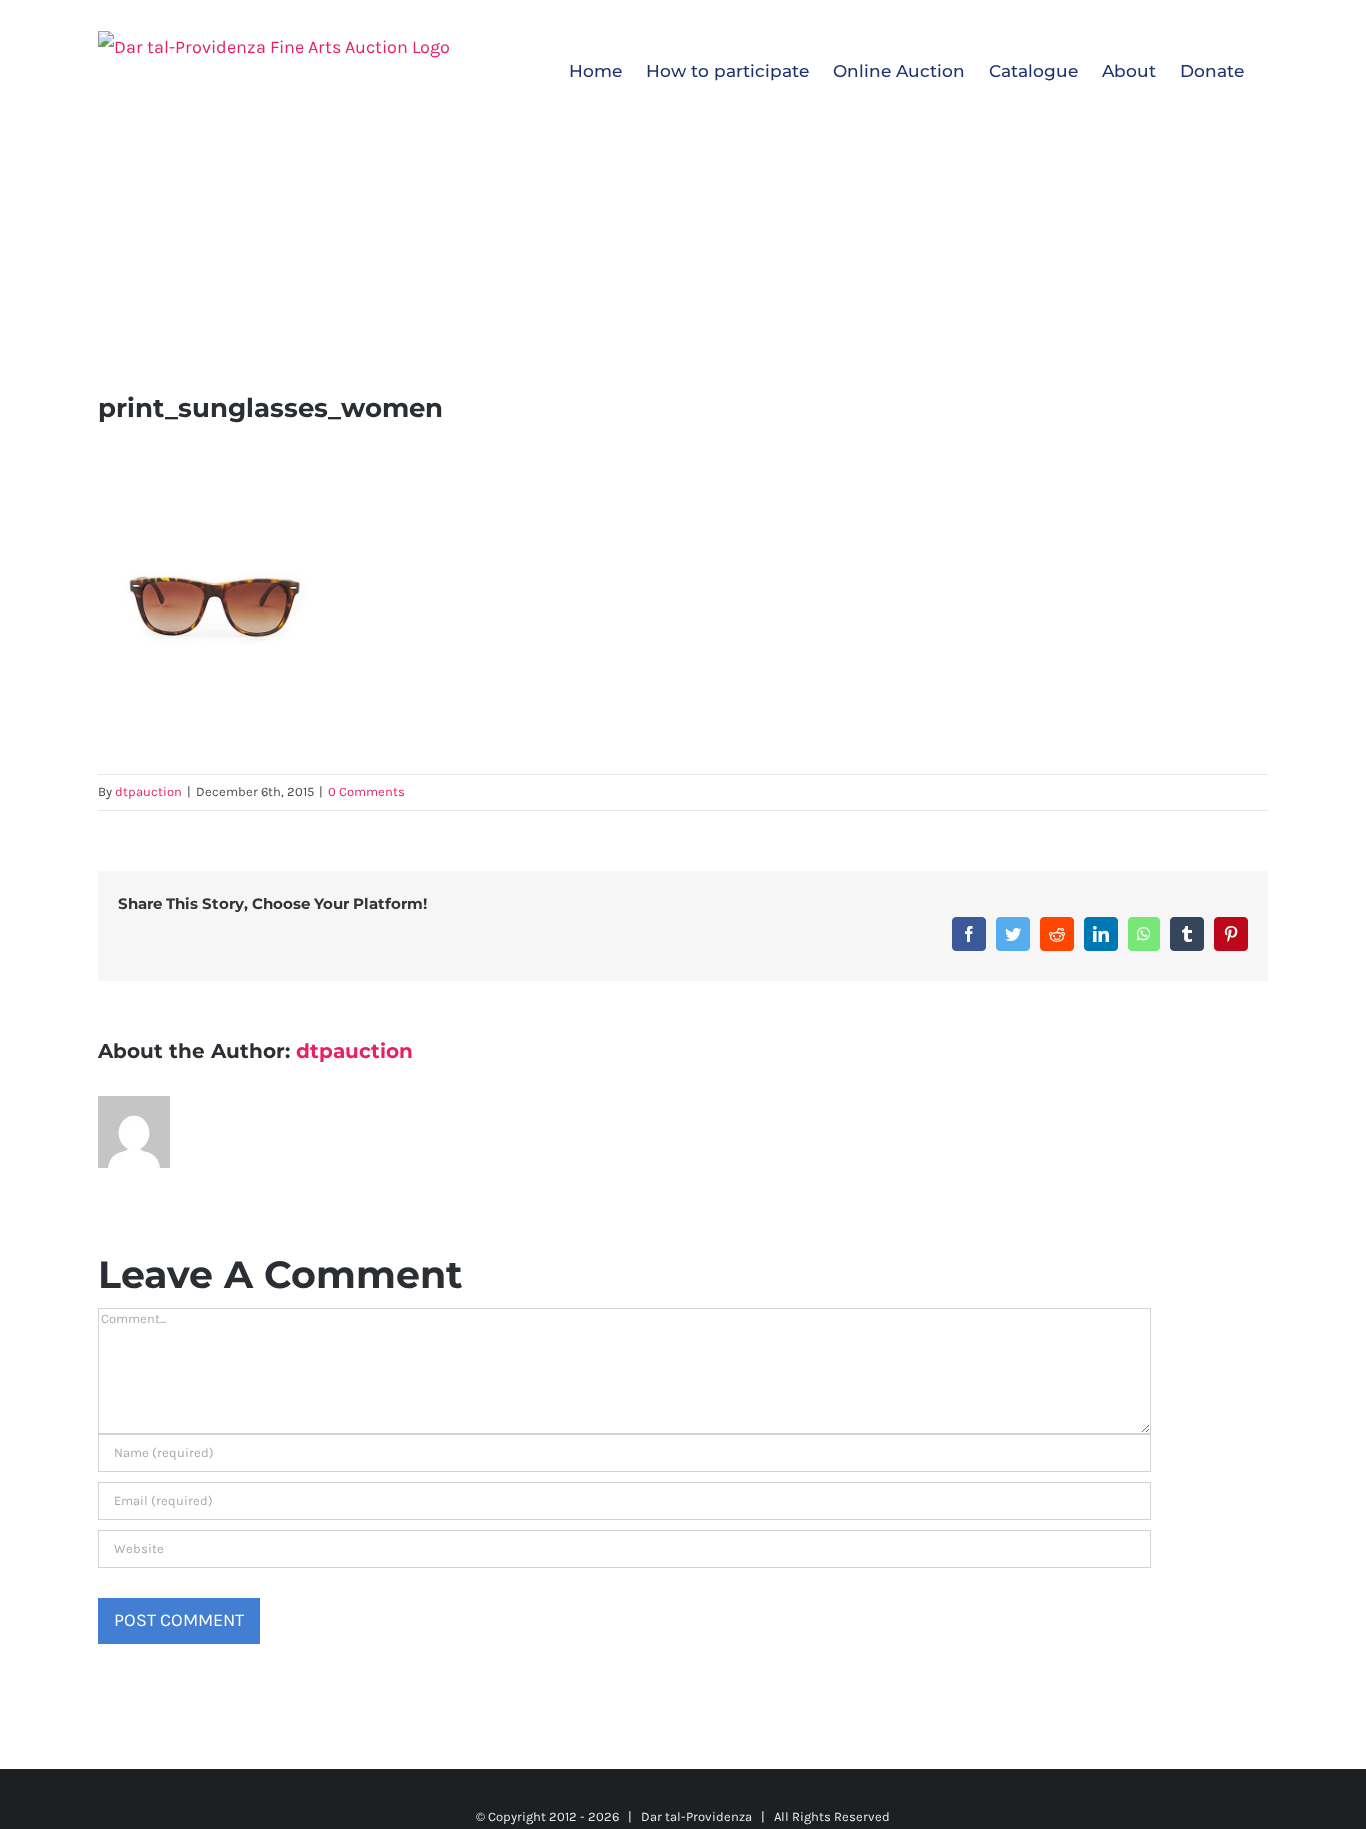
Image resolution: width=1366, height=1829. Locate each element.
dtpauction (148, 791)
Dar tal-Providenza (696, 1816)
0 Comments (366, 791)
